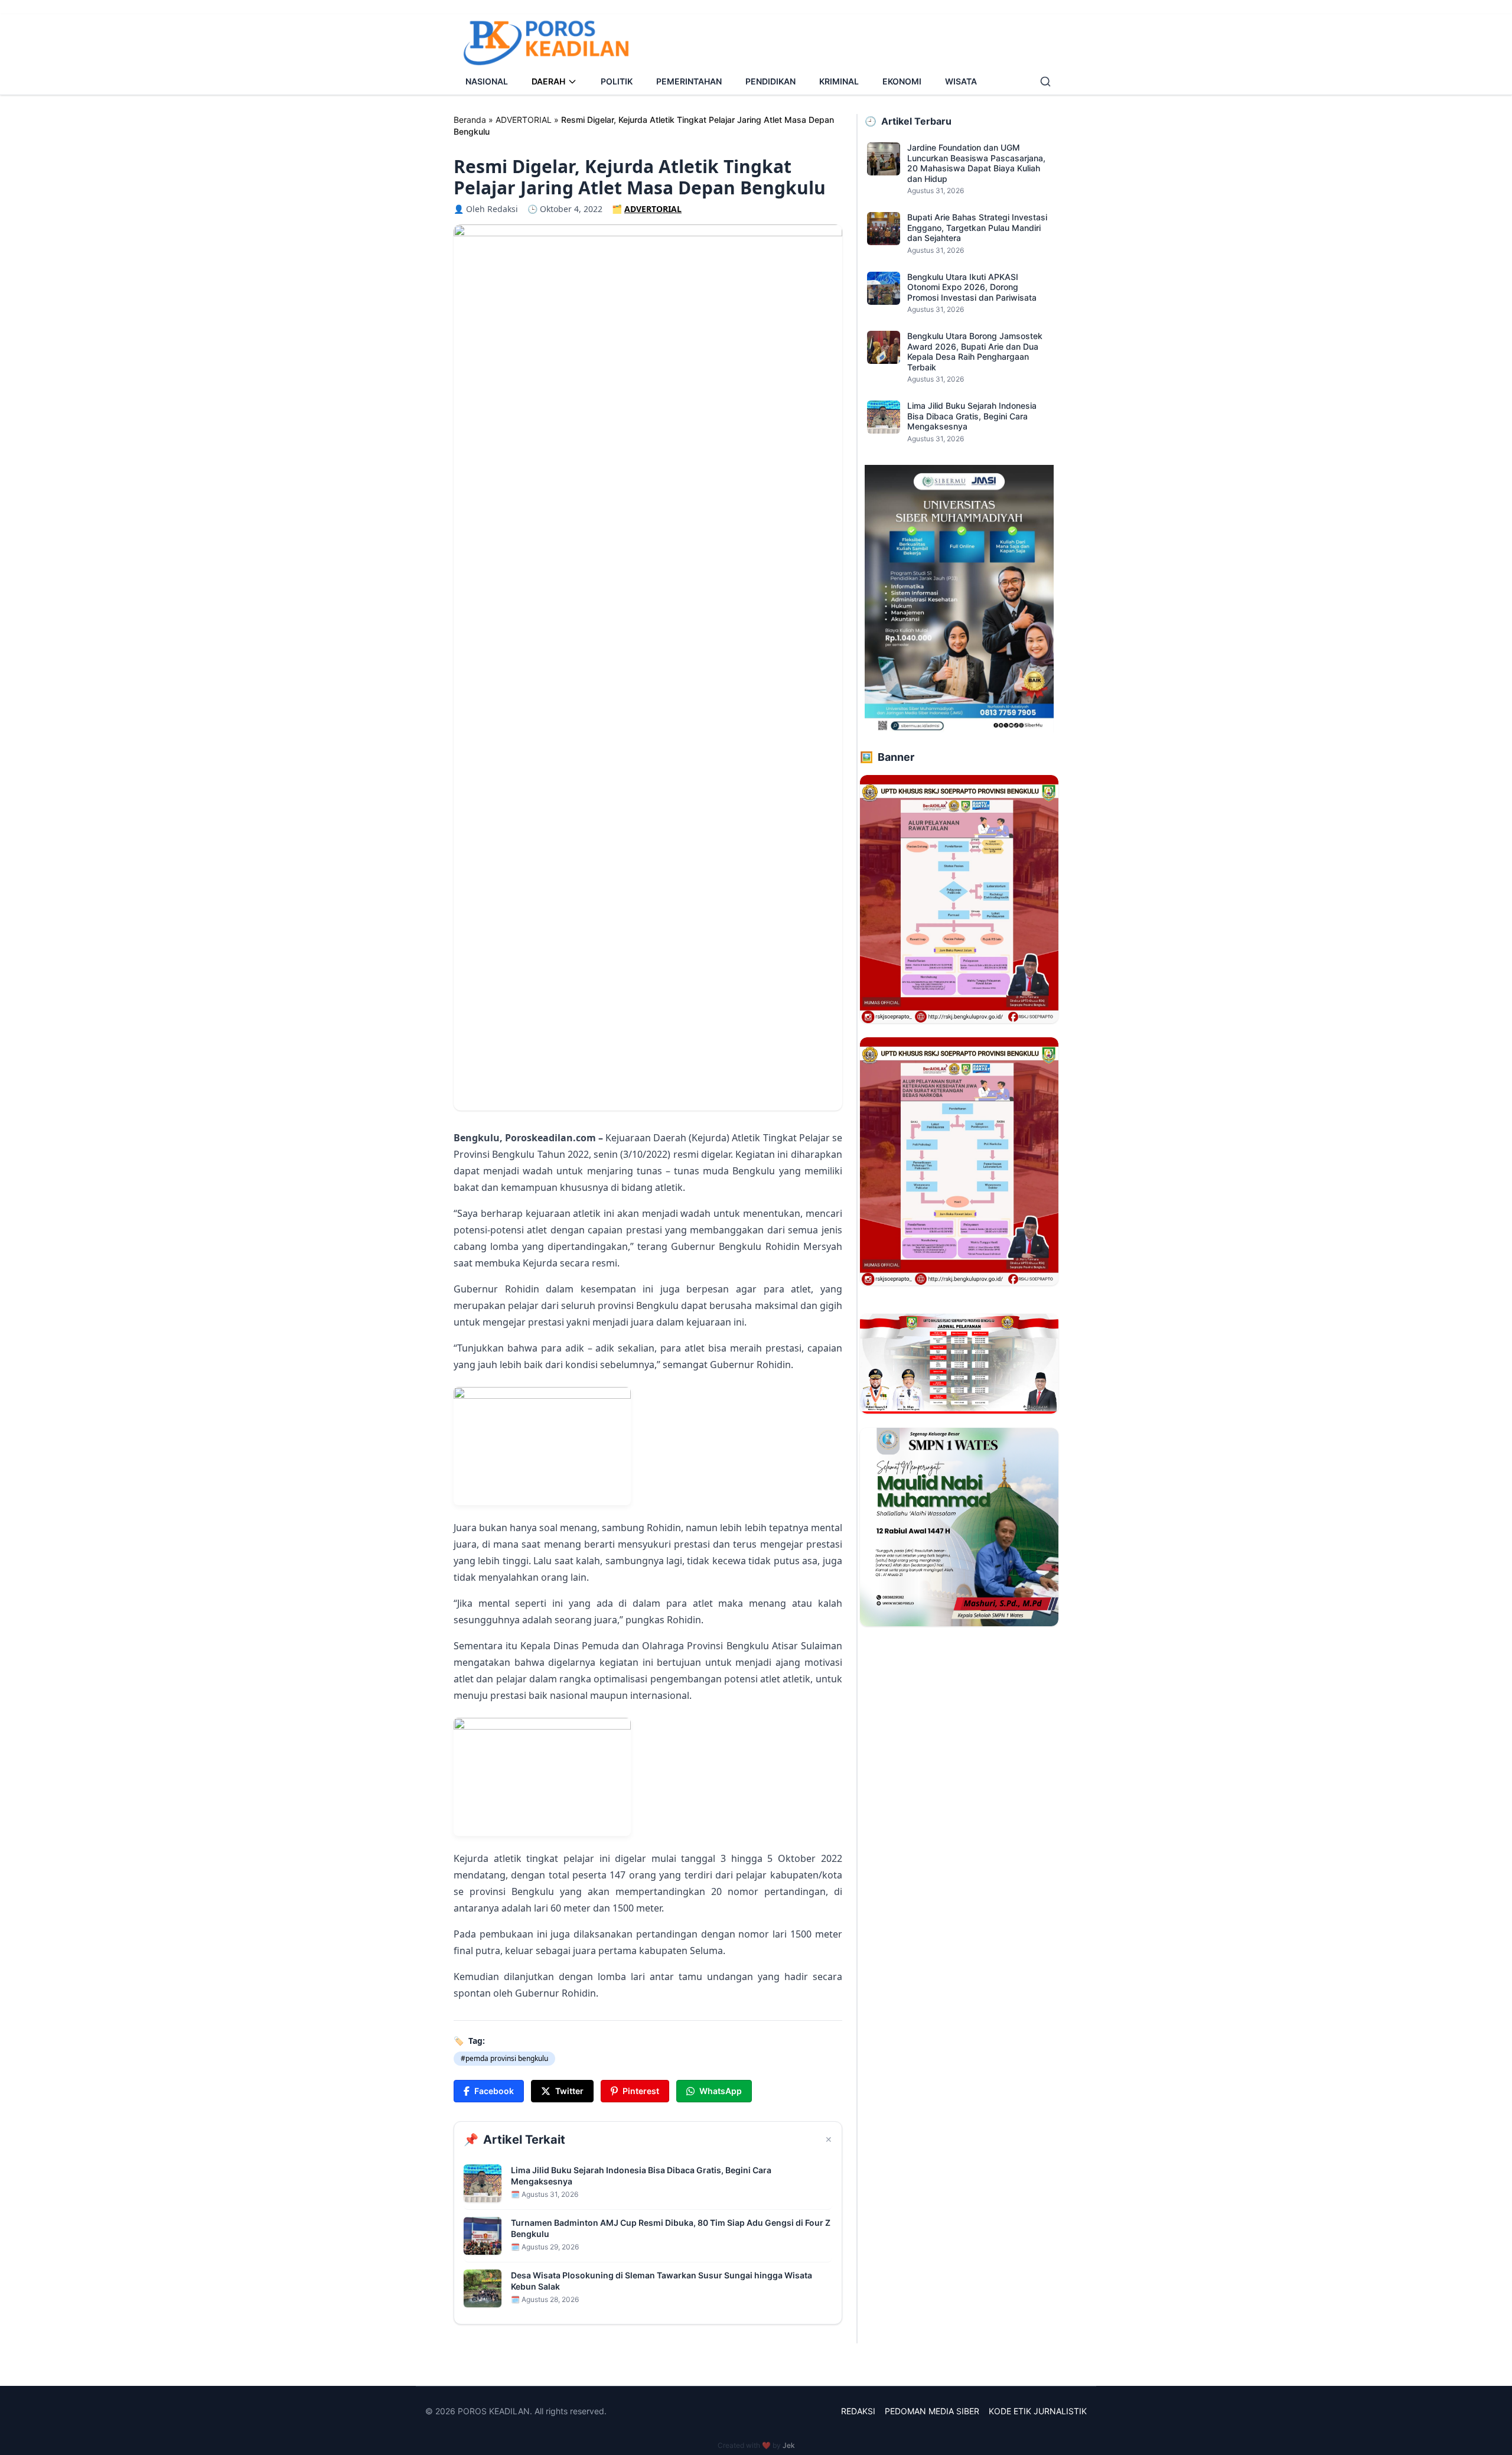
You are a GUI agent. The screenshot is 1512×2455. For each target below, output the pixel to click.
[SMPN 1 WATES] (959, 1527)
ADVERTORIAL (524, 120)
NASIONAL (487, 81)
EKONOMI (902, 81)
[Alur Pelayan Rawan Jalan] (959, 899)
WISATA (961, 81)
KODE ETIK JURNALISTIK (1038, 2411)
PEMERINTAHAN (689, 81)
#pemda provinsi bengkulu (504, 2058)
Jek (789, 2445)
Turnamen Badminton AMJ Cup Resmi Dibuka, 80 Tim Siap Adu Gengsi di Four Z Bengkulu (671, 2228)
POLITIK (617, 81)
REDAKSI (858, 2411)
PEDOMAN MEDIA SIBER (932, 2411)
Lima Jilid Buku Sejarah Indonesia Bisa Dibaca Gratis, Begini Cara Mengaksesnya (641, 2176)
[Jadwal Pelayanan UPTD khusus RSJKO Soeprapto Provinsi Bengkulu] (959, 1363)
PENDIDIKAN (770, 81)
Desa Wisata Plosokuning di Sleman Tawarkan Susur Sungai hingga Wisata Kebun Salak (661, 2281)
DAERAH (548, 81)
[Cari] (1045, 82)
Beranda (470, 120)
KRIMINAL (839, 81)
